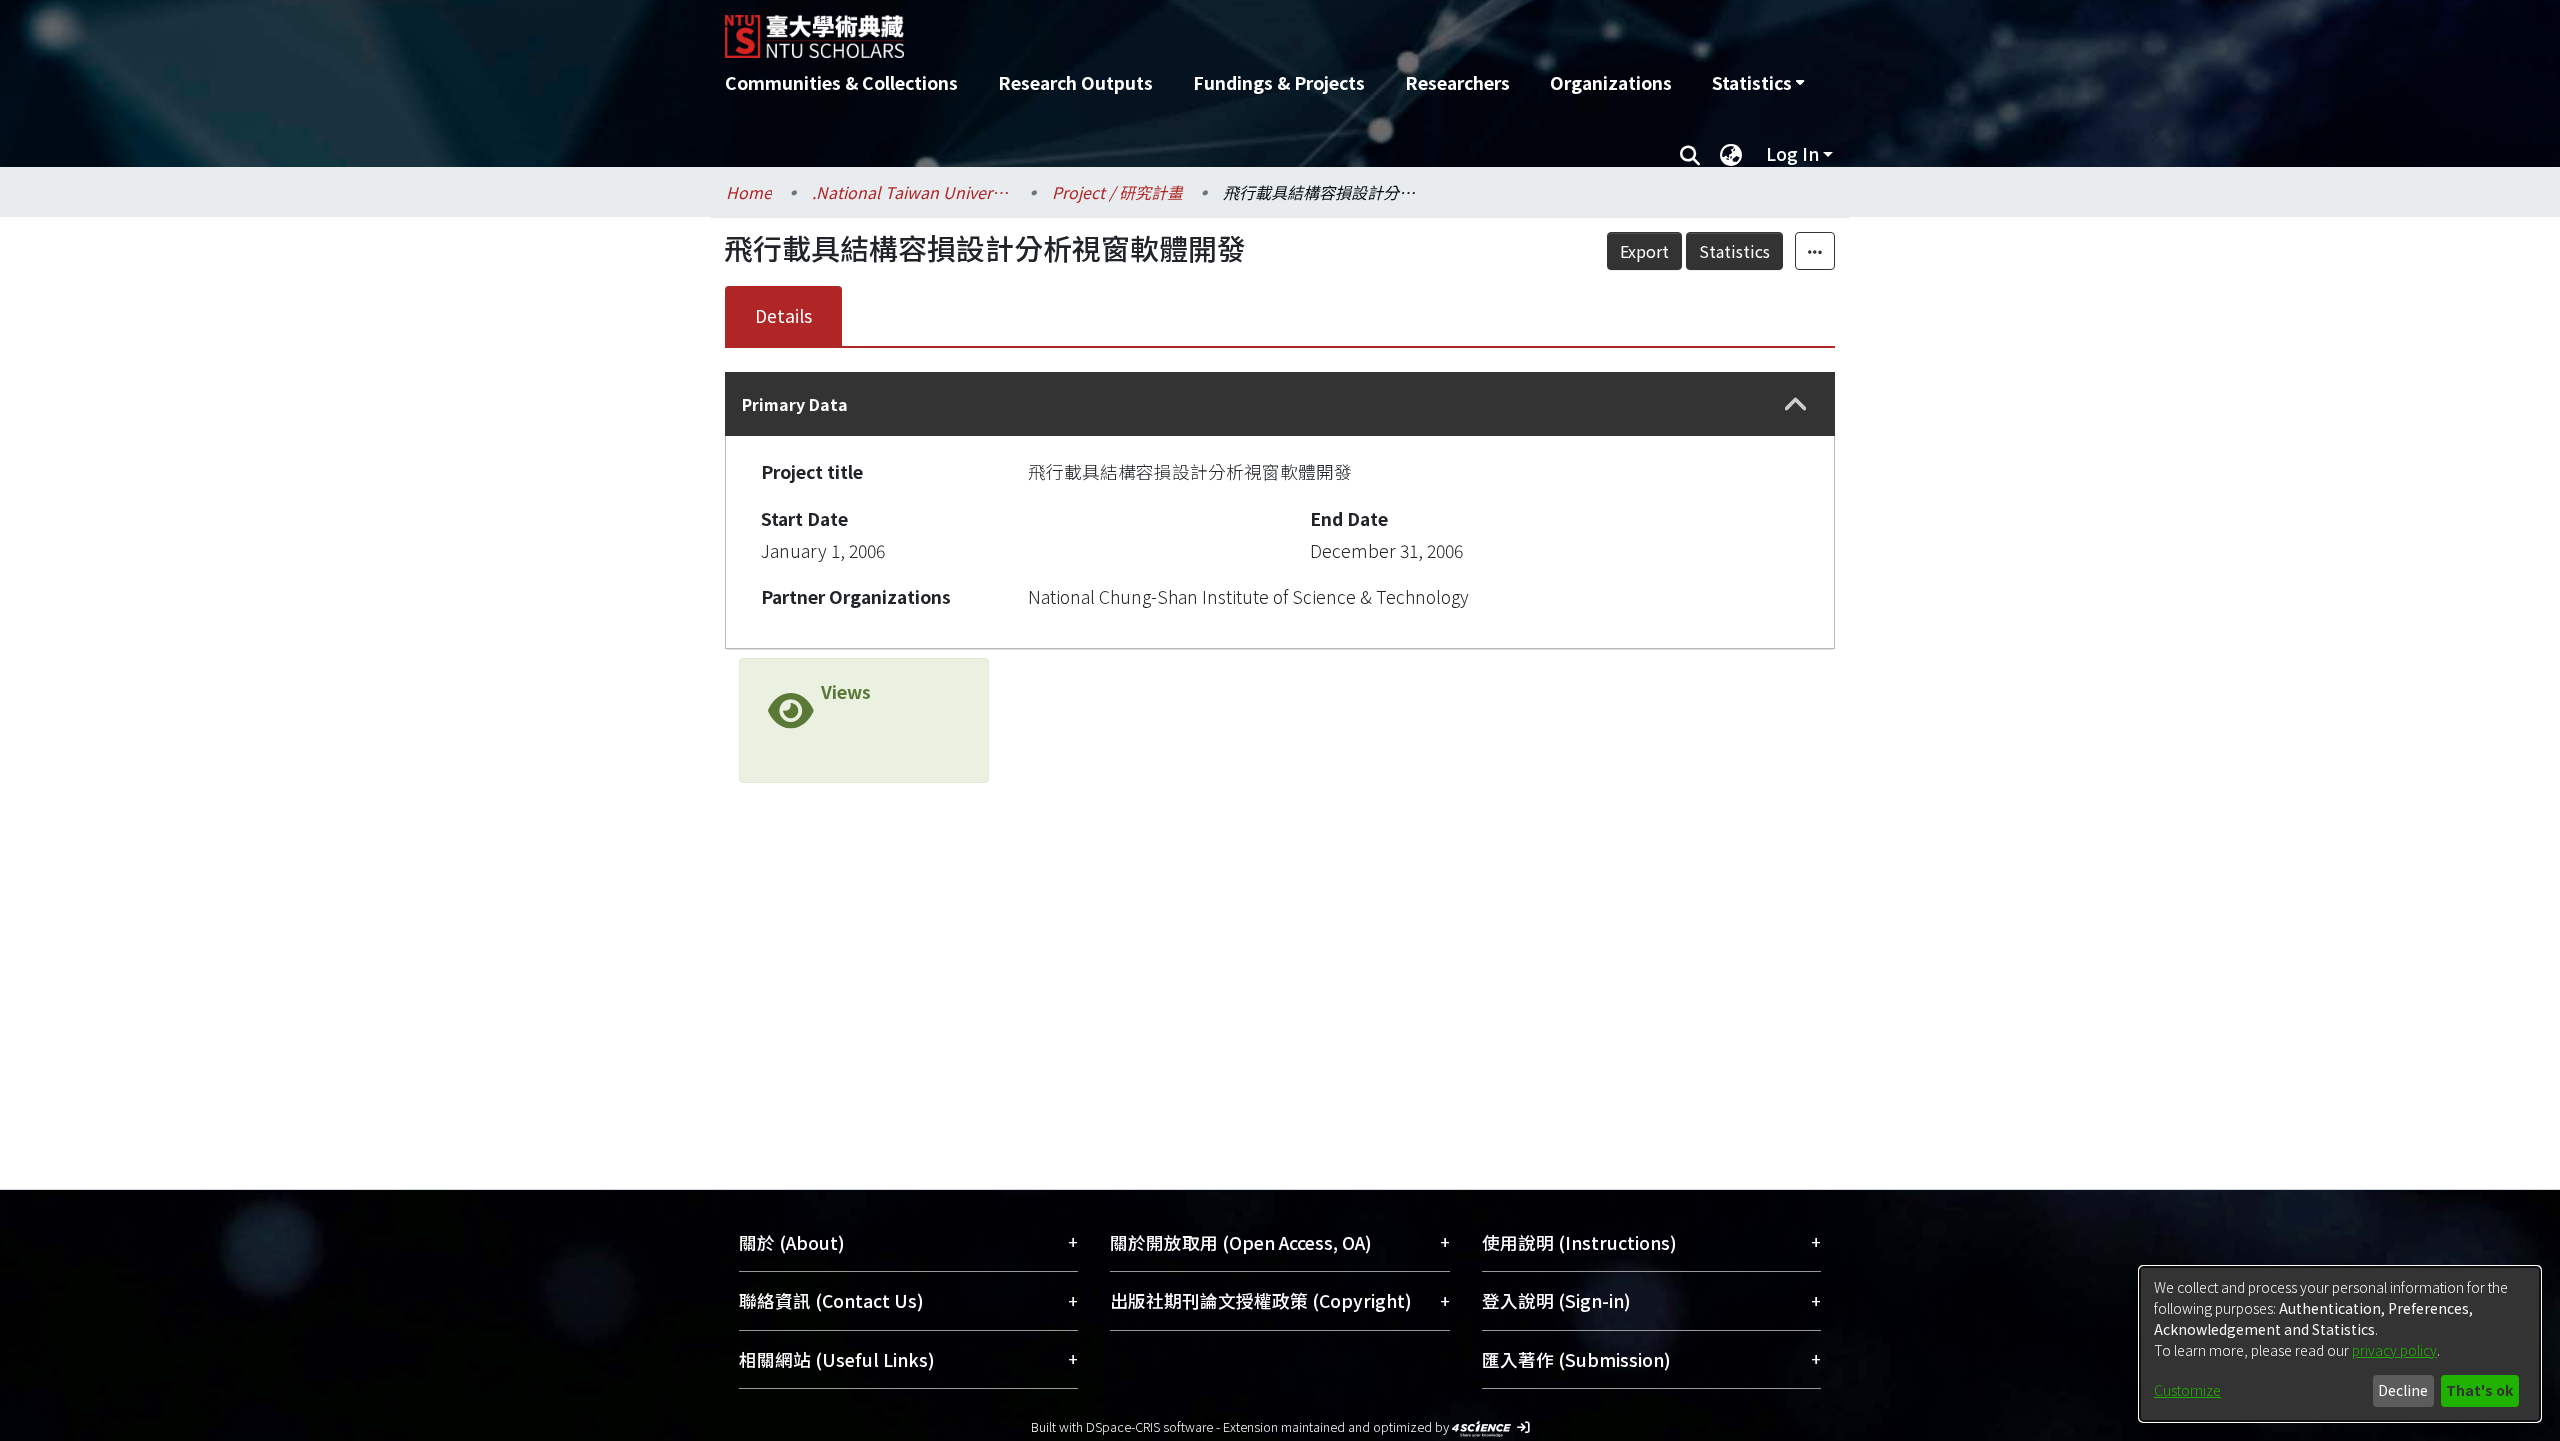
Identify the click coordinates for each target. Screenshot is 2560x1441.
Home (749, 192)
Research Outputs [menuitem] (1075, 82)
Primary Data (795, 404)
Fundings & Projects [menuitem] (1279, 82)
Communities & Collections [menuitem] (841, 82)
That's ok (2479, 1390)
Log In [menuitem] (1792, 153)
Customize (2187, 1390)
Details (783, 315)
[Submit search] (1689, 154)
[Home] (1172, 29)
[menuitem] (1758, 83)
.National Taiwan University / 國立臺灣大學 (912, 192)
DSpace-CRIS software (1149, 1426)
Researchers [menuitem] (1457, 82)
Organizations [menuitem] (1611, 82)
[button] (1796, 404)
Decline (2403, 1390)
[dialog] (2340, 1344)
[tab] (1280, 404)
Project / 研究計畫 (1117, 192)
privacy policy (2394, 1350)
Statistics (1734, 251)
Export (1644, 251)
